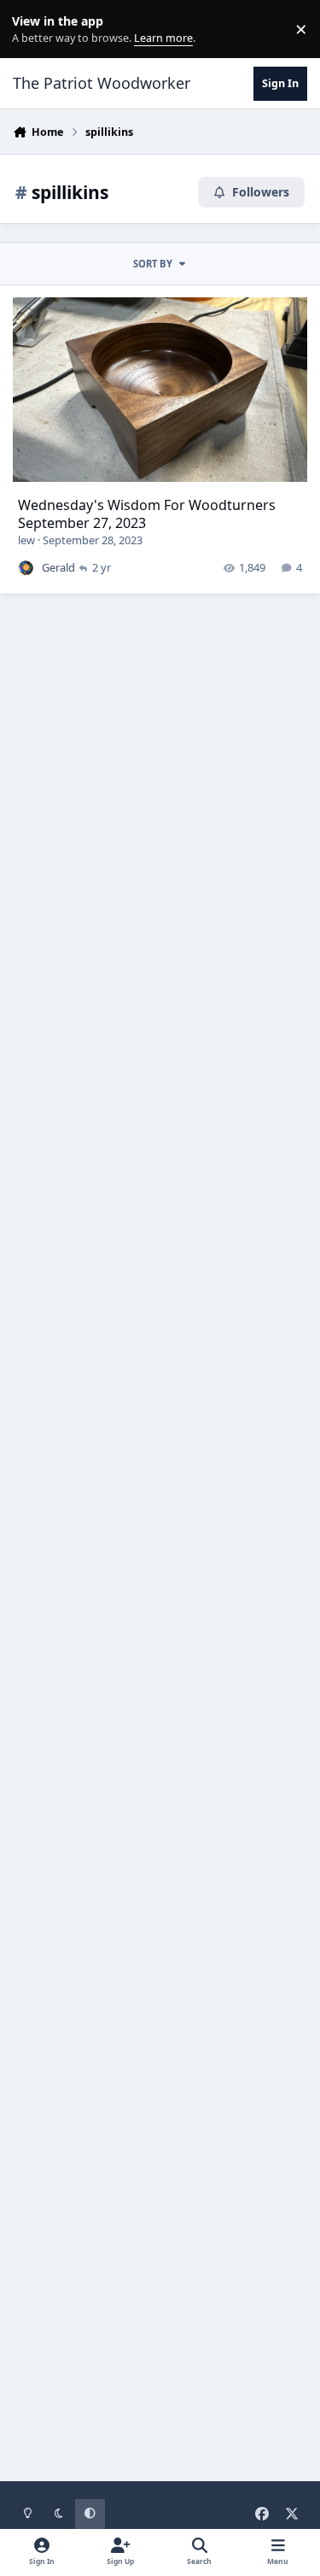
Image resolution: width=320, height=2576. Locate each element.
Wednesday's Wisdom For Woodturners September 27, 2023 (147, 514)
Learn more (33, 29)
